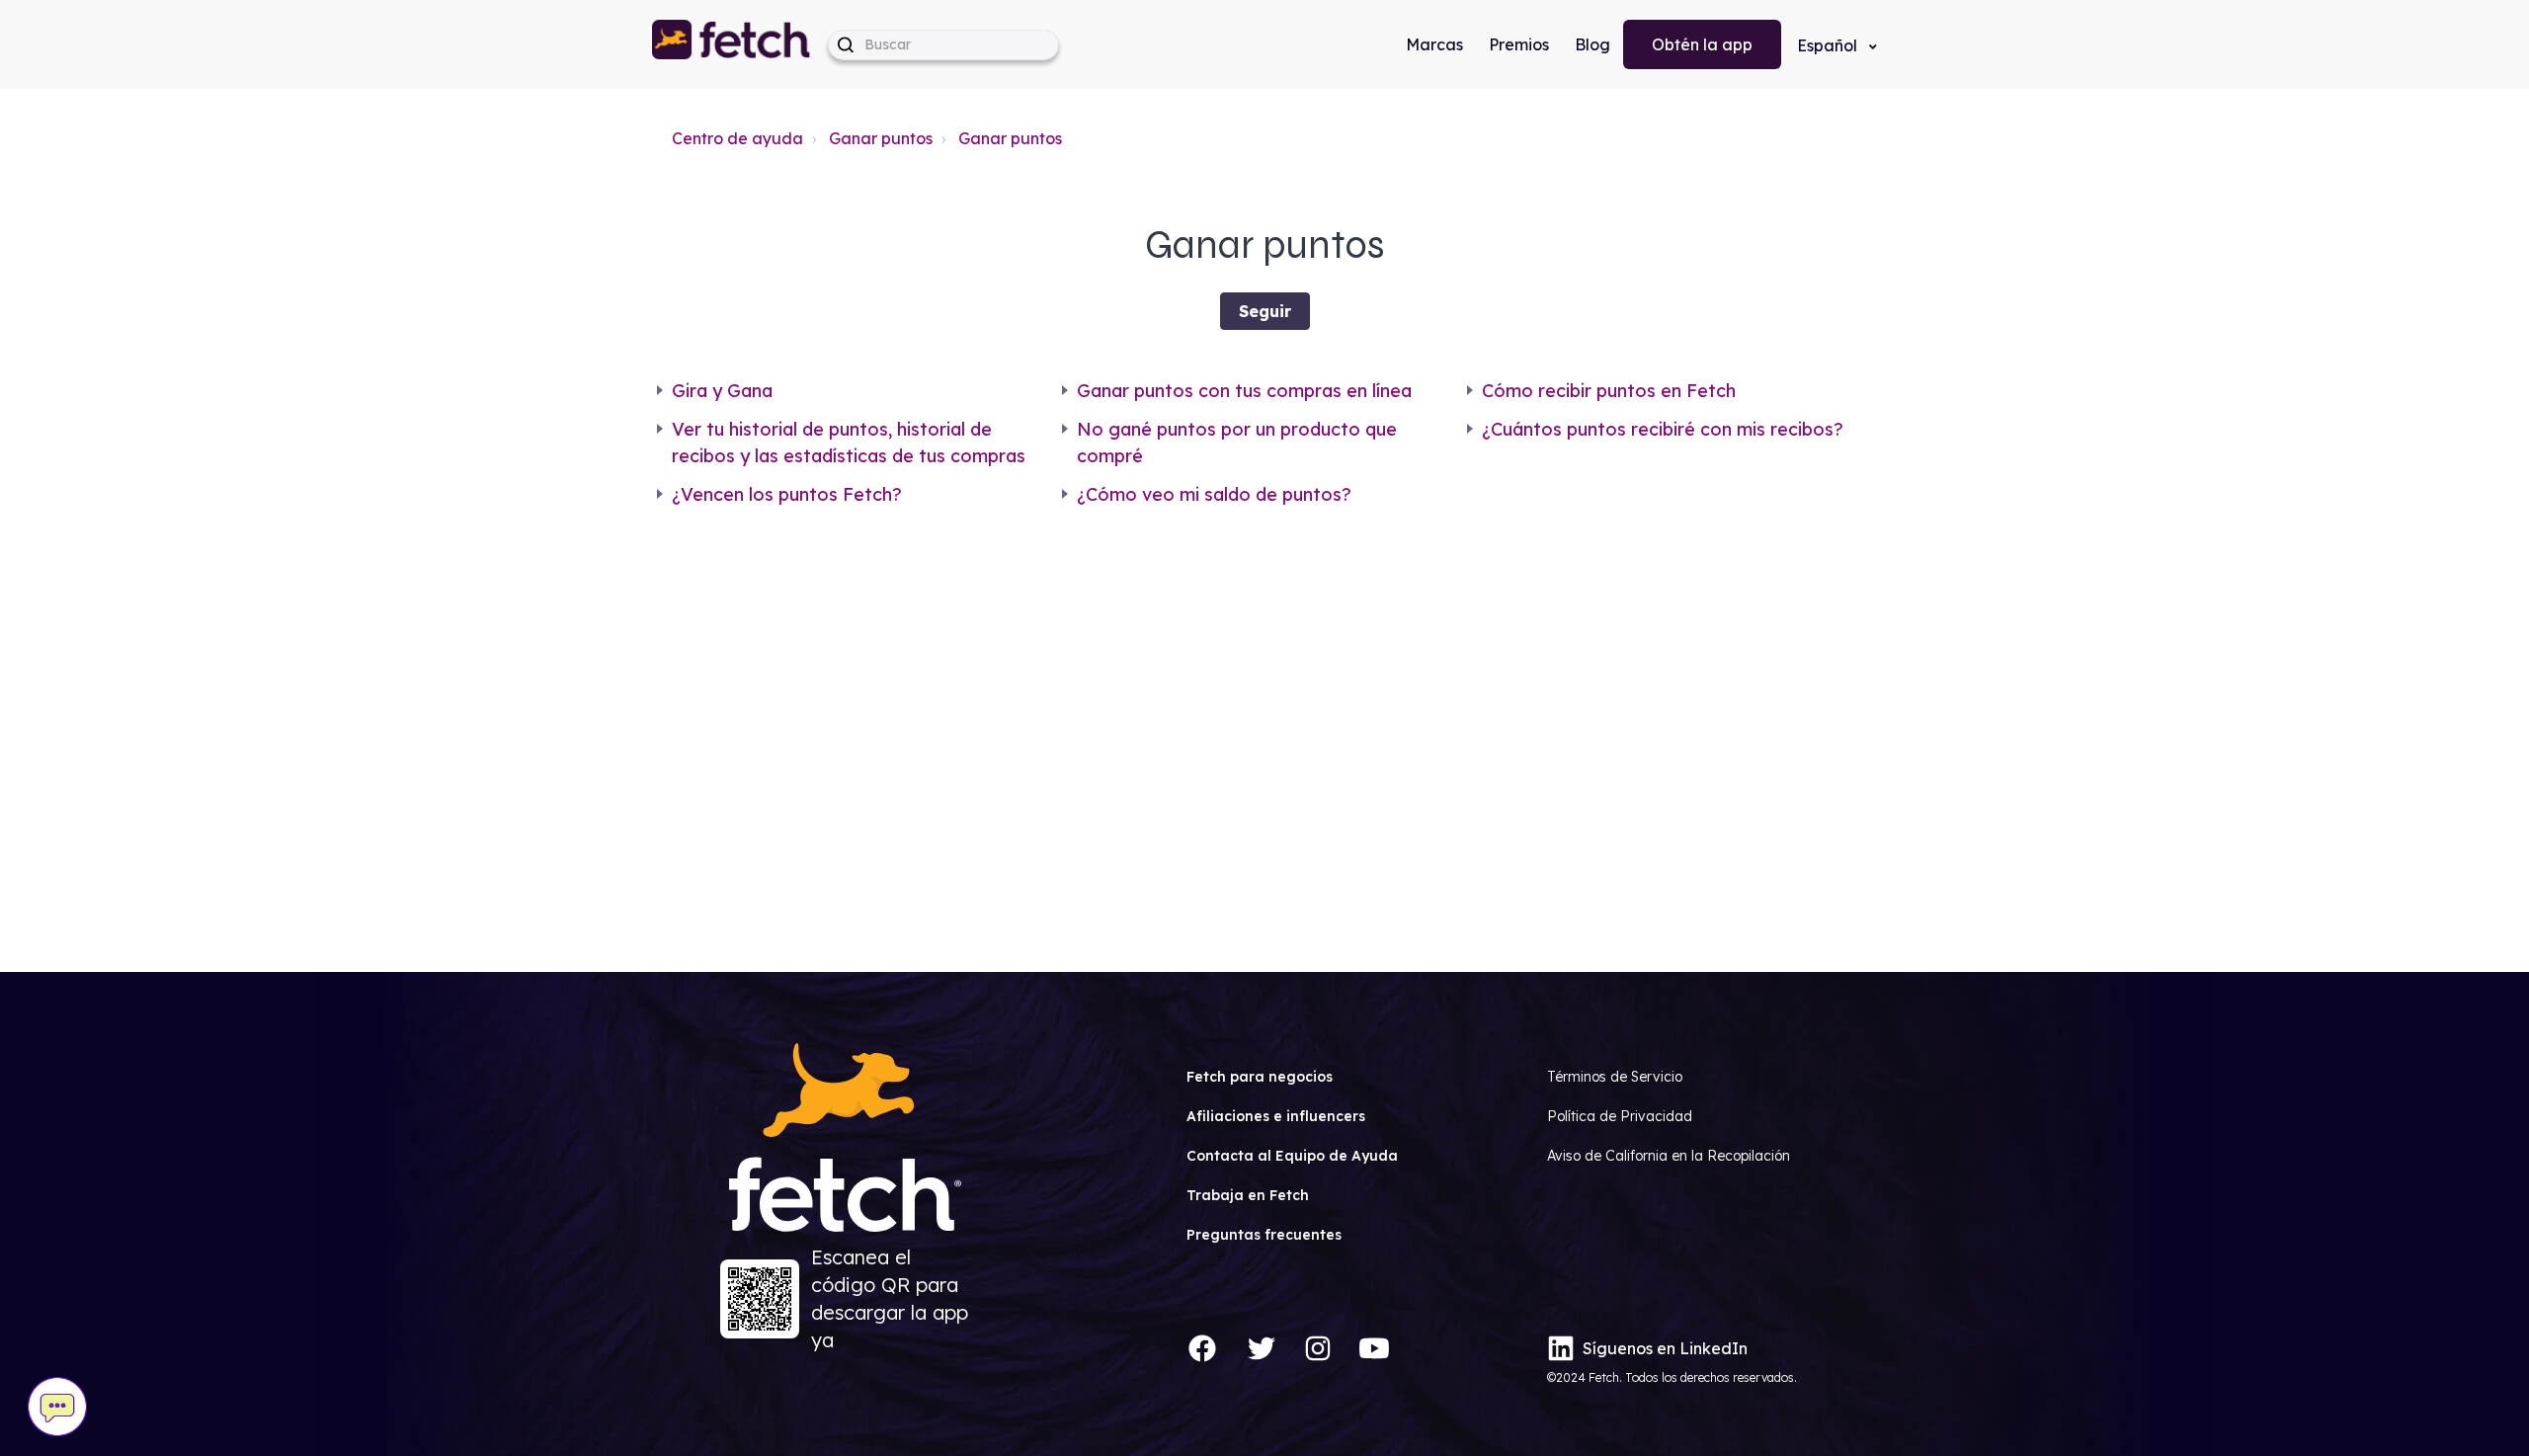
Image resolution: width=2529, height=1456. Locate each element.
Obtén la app (1702, 44)
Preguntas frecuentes (1264, 1235)
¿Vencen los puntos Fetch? (787, 494)
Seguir (1265, 311)
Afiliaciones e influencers (1276, 1116)
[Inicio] (732, 44)
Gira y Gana (722, 391)
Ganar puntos (881, 138)
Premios (1519, 44)
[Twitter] (1262, 1348)
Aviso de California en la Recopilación (1669, 1156)
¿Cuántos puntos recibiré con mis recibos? (1663, 429)
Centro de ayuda (737, 138)
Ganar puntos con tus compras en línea (1244, 391)
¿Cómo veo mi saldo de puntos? (1214, 494)
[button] (732, 44)
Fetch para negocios (1260, 1077)
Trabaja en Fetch (1248, 1195)
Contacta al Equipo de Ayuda (1292, 1156)
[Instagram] (1318, 1348)
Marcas (1434, 44)
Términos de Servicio (1615, 1077)
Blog (1592, 44)
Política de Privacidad (1620, 1116)
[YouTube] (1374, 1348)
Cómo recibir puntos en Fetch (1609, 391)
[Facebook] (1202, 1348)
